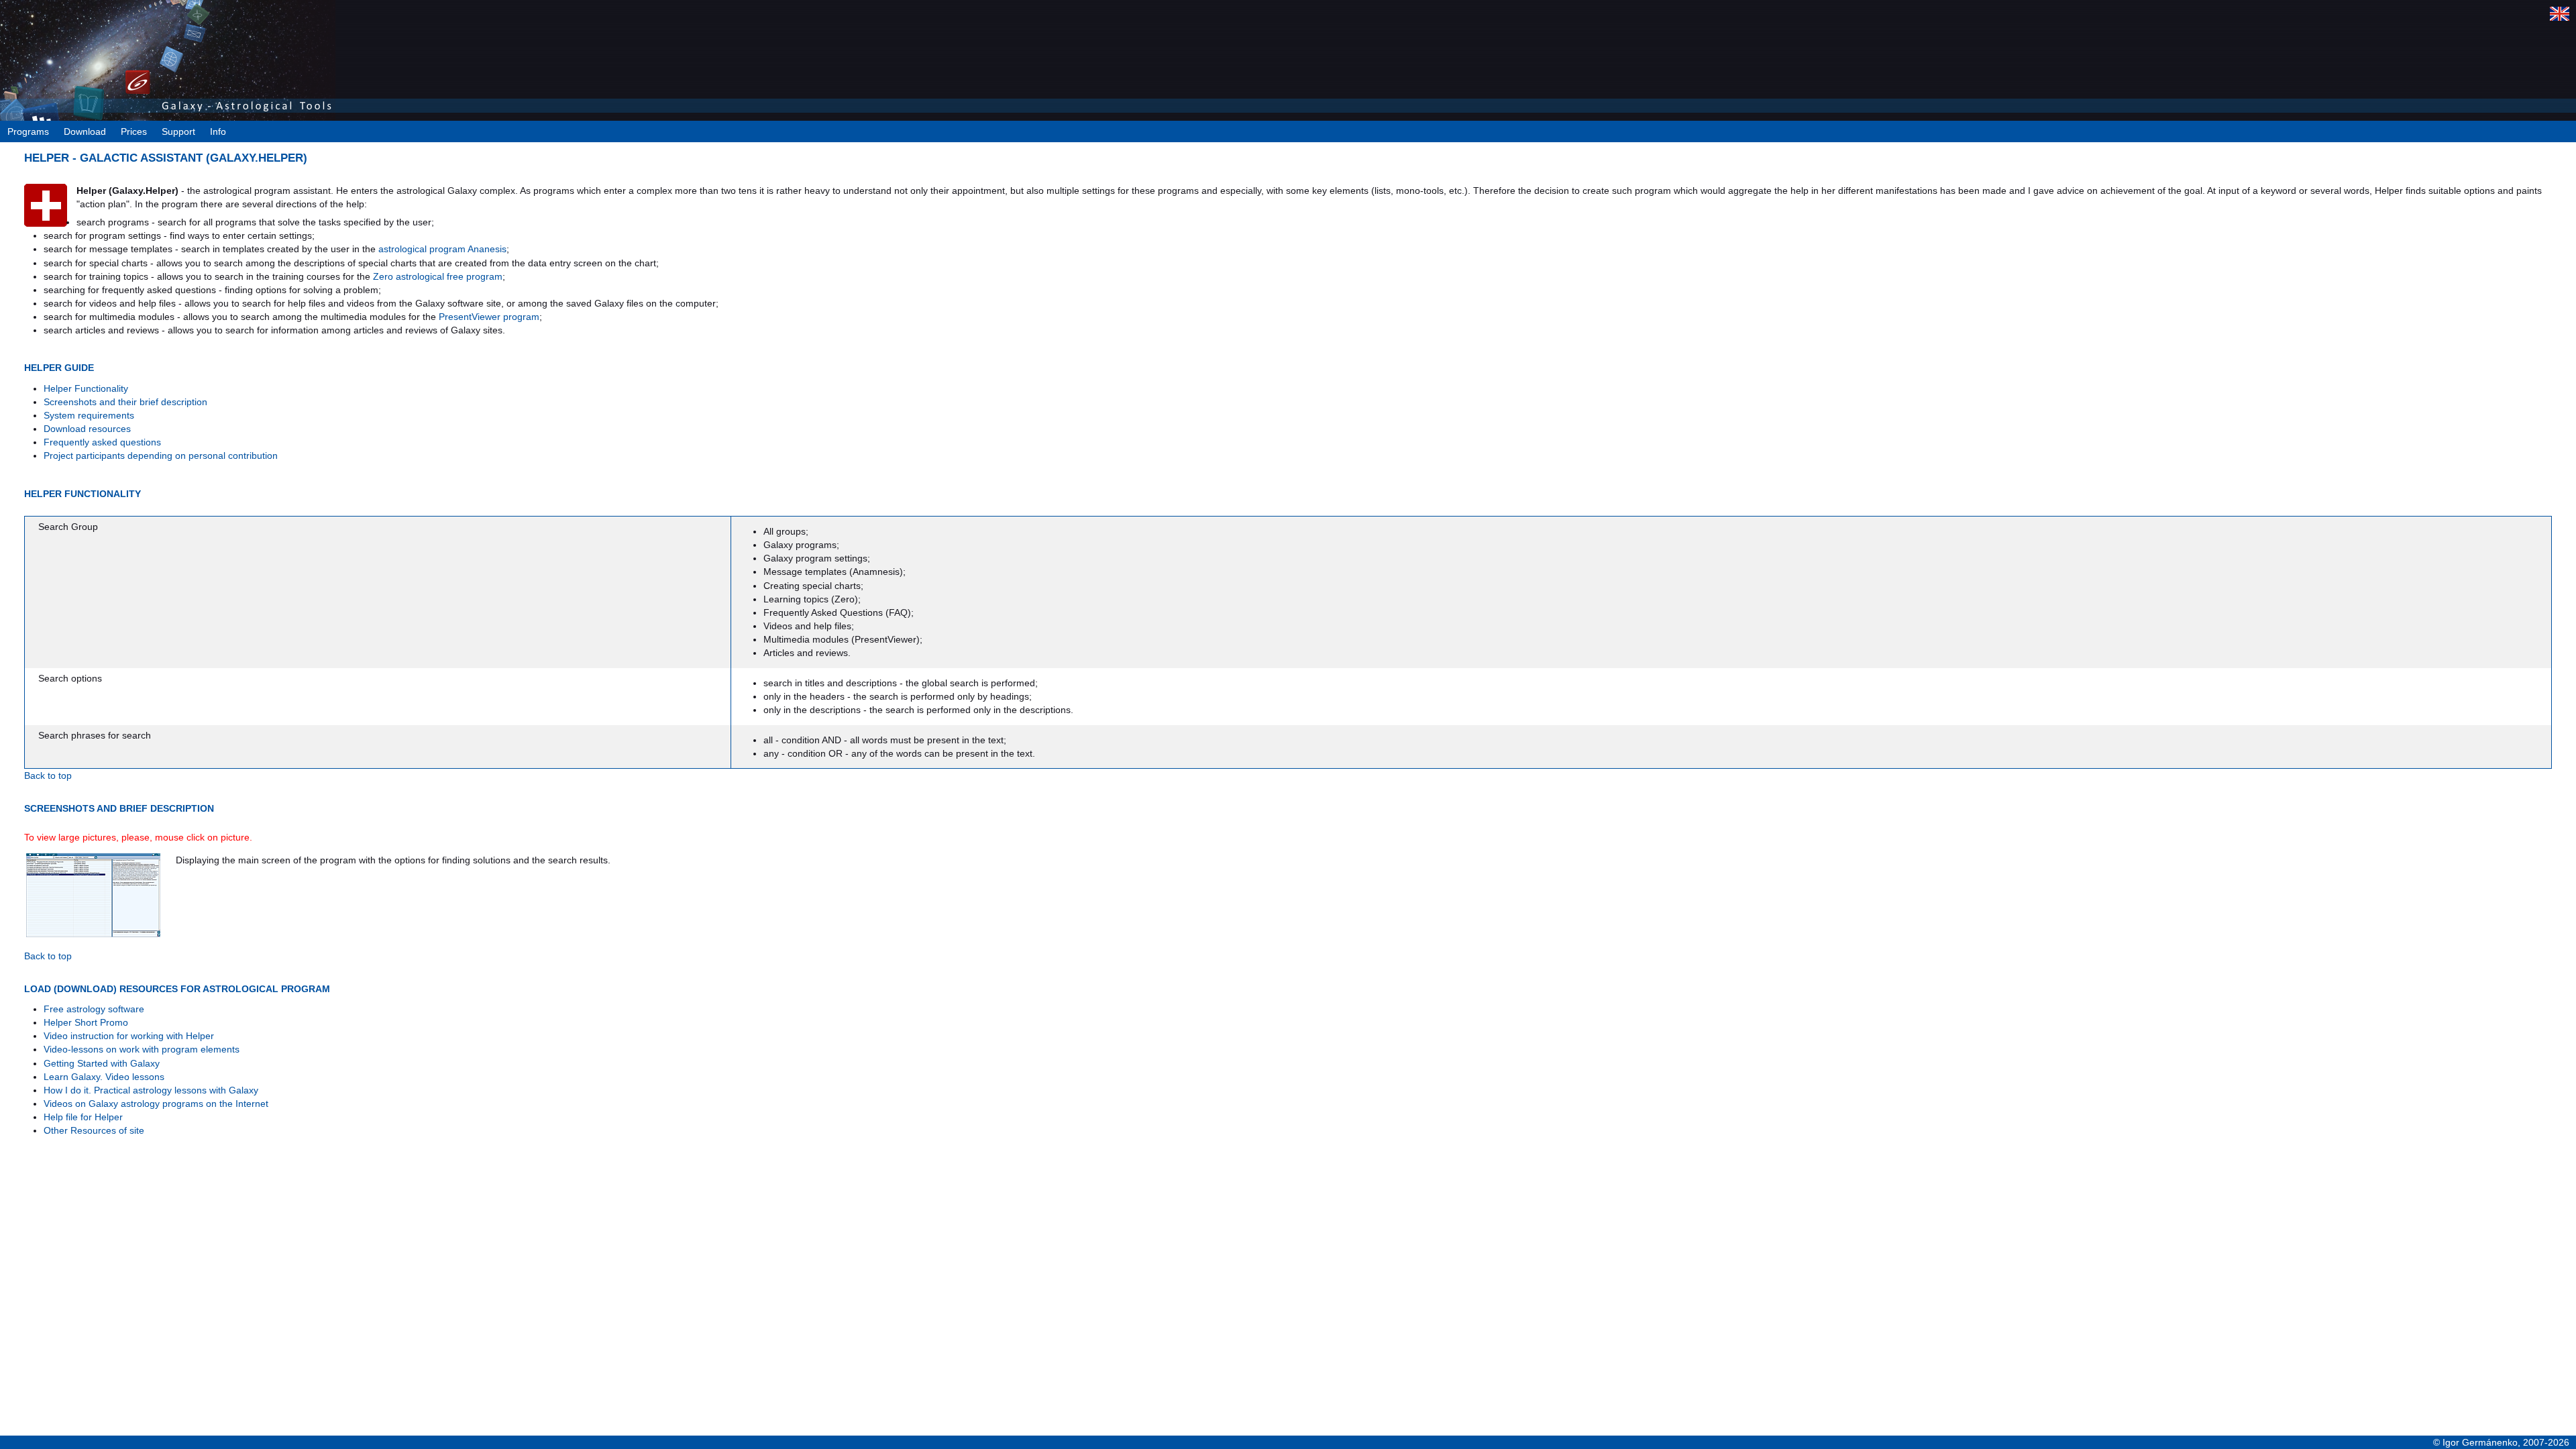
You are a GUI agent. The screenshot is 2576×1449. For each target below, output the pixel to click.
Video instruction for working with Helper (129, 1036)
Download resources (87, 429)
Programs (28, 131)
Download (85, 131)
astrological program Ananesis (442, 249)
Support (178, 131)
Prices (134, 131)
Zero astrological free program (438, 276)
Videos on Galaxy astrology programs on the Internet (156, 1104)
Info (218, 131)
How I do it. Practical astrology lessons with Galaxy (151, 1090)
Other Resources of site (94, 1130)
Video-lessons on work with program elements (142, 1049)
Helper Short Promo (86, 1022)
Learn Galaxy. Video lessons (104, 1077)
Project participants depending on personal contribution (161, 455)
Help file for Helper (83, 1117)
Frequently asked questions (102, 442)
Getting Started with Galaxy (102, 1063)
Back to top (48, 775)
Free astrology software (94, 1009)
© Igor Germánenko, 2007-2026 (2501, 1442)
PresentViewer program (489, 317)
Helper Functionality (86, 388)
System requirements (89, 415)
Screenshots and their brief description (125, 402)
